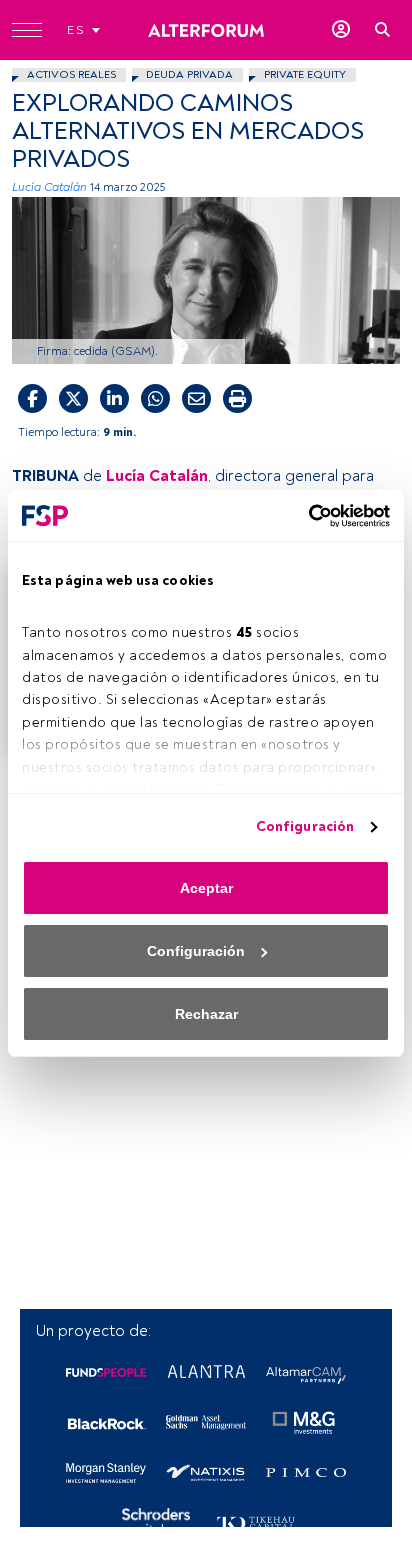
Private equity (305, 74)
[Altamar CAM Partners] (306, 1373)
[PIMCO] (306, 1473)
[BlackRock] (106, 1423)
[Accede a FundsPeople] (341, 30)
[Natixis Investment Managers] (206, 1473)
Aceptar (206, 888)
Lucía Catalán (49, 187)
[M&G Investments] (306, 1423)
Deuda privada (189, 74)
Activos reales (71, 74)
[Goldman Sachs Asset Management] (206, 1423)
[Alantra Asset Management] (206, 1373)
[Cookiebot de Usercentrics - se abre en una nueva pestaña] (302, 516)
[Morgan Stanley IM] (106, 1473)
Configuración (305, 826)
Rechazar (206, 1014)
